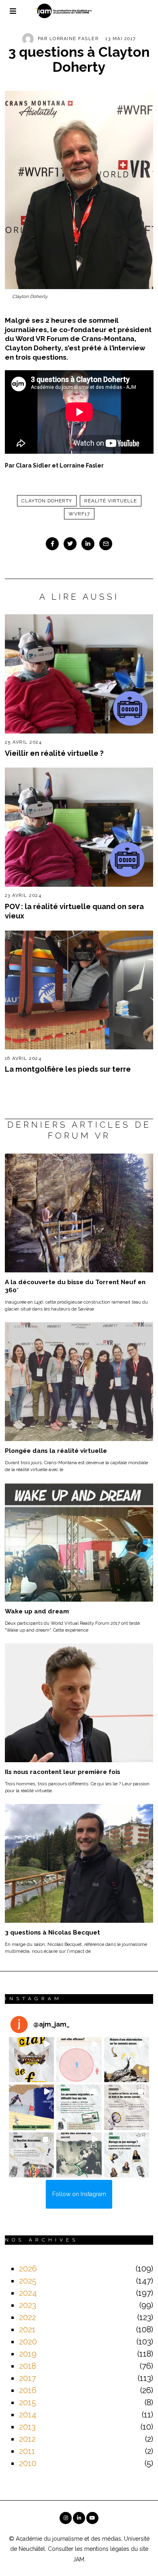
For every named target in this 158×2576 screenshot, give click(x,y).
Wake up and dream (37, 1611)
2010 (28, 2463)
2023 (28, 2305)
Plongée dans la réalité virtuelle (56, 1451)
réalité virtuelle (111, 501)
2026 (28, 2269)
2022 (28, 2317)
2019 (28, 2354)
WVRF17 (79, 514)
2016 (28, 2390)
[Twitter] (70, 544)
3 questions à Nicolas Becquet (52, 1933)
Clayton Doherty (47, 501)
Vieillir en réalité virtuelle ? (54, 753)
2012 (27, 2439)
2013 (27, 2427)
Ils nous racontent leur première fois (63, 1772)
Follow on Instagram (79, 2194)
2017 (28, 2378)
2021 (27, 2329)
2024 (28, 2293)
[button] (32, 2060)
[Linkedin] (88, 544)
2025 (28, 2281)
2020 (28, 2342)
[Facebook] (52, 544)
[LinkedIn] (79, 2518)
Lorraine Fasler (74, 39)
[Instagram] (66, 2518)
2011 (27, 2451)
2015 (28, 2402)
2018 (28, 2366)
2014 (28, 2415)
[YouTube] (92, 2518)
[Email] (106, 544)
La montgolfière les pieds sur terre (68, 1069)
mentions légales (107, 2549)
